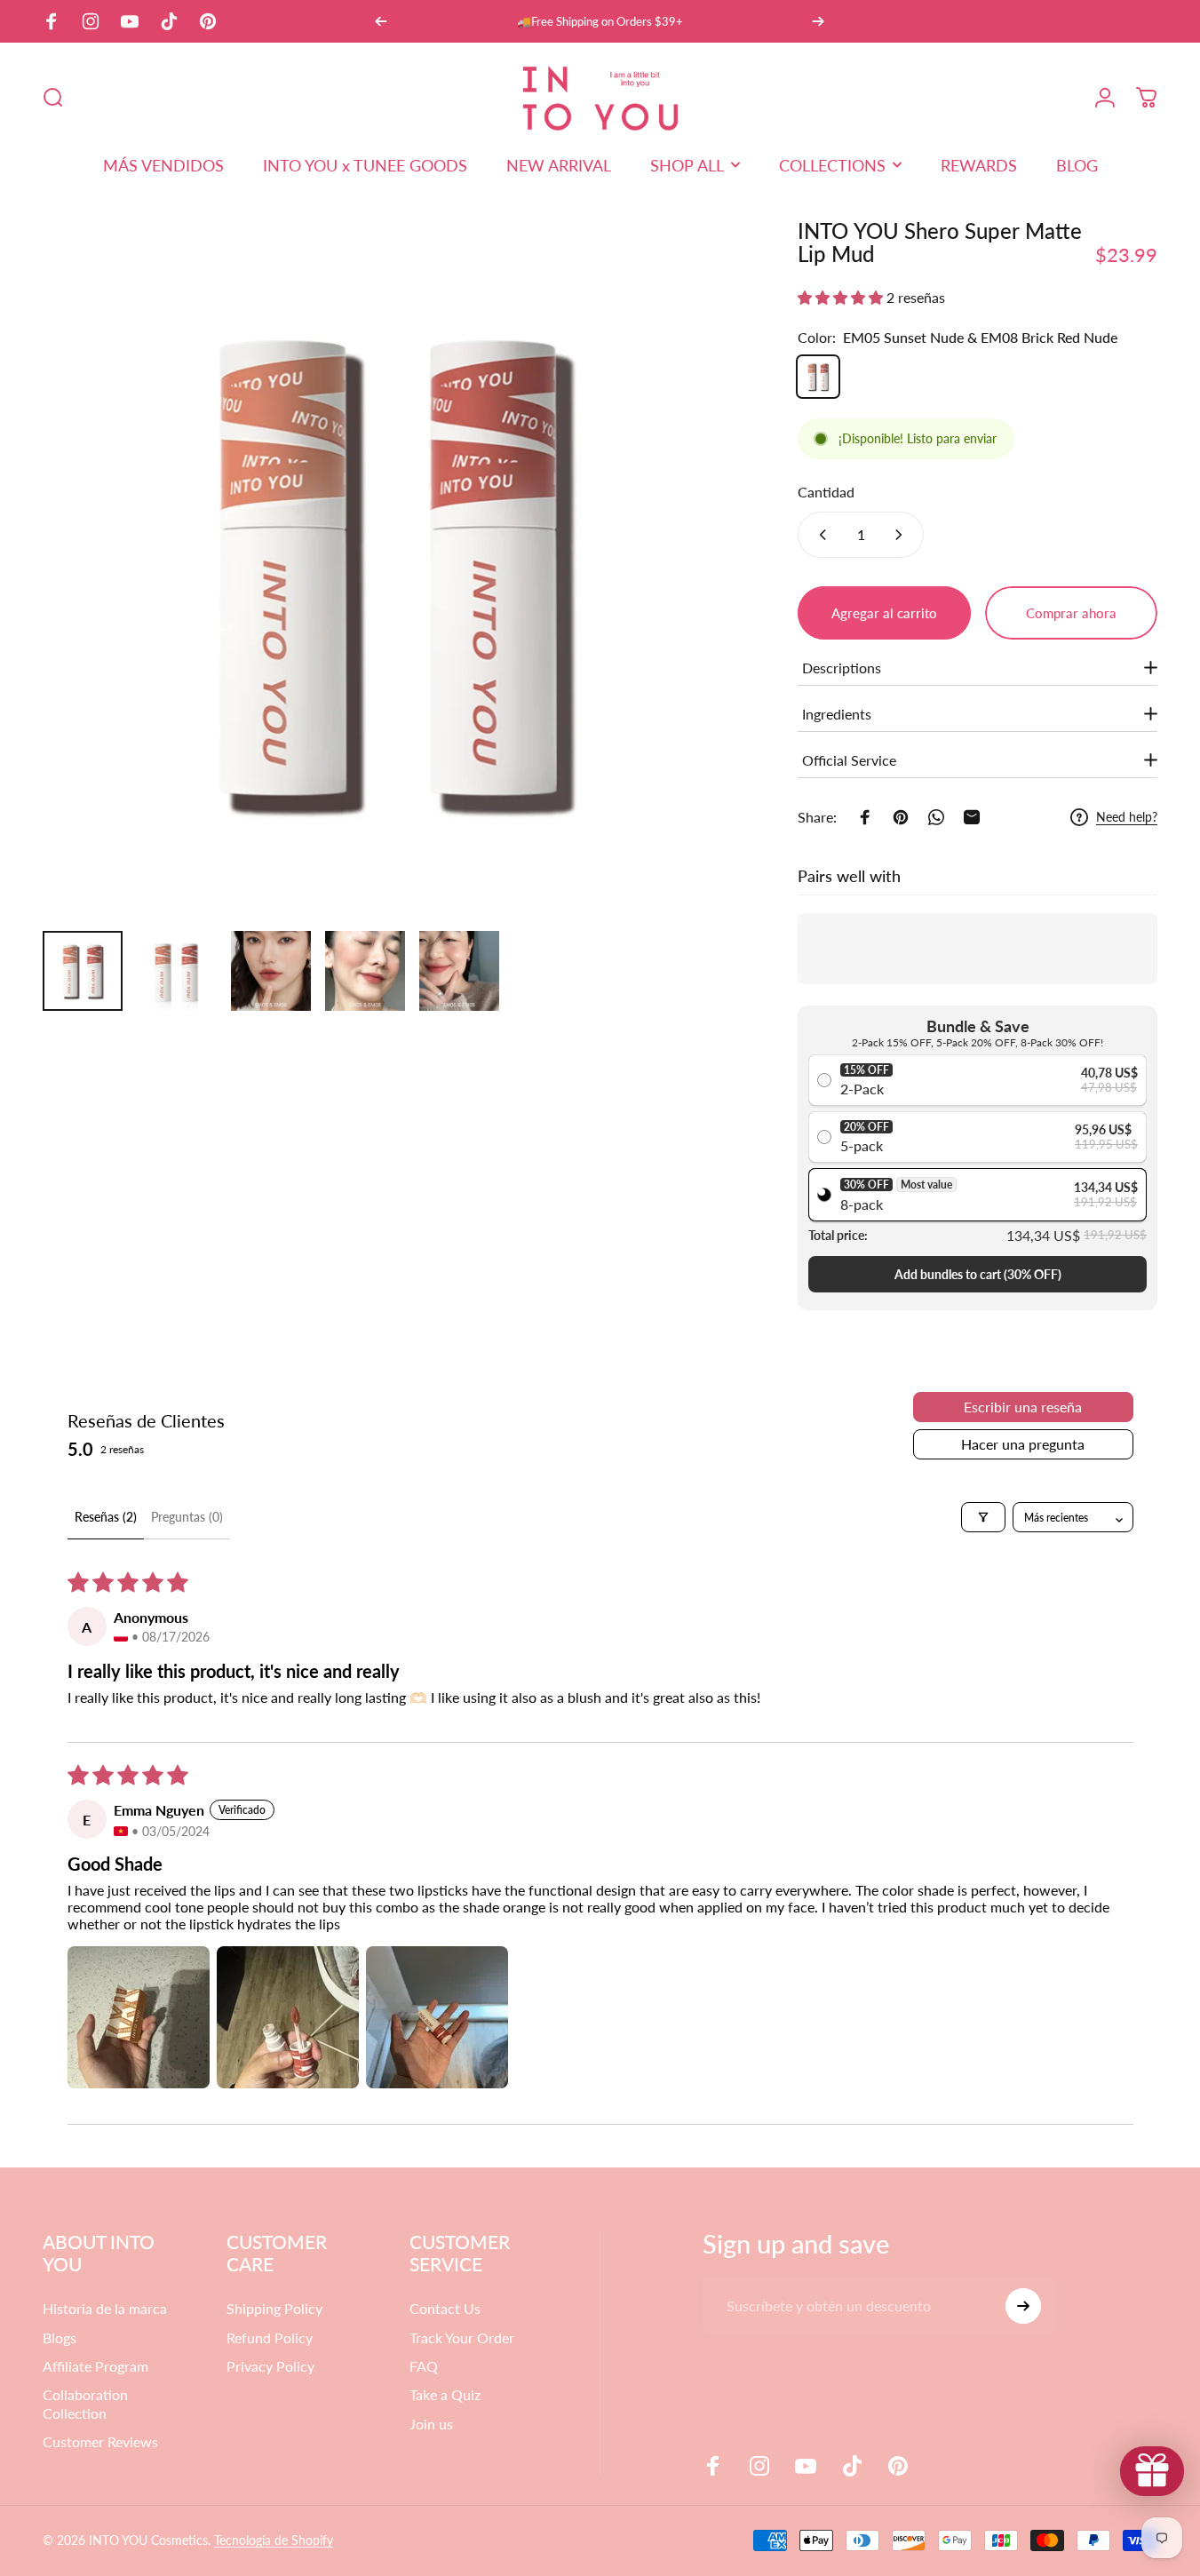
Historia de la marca (105, 2308)
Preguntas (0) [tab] (187, 1517)
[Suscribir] (1023, 2306)
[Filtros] (983, 1517)
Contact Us (445, 2308)
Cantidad (826, 492)
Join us (431, 2424)
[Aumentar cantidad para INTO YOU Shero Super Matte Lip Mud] (902, 535)
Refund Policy (270, 2337)
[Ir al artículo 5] (459, 971)
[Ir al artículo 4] (365, 971)
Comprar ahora (1071, 613)
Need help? (1127, 817)
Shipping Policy (274, 2308)
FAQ (424, 2366)
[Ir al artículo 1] (177, 971)
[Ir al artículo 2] (271, 971)
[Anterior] (381, 21)
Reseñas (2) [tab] (106, 1517)
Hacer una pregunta (1023, 1444)
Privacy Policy (270, 2366)
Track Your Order (462, 2337)
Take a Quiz (445, 2394)
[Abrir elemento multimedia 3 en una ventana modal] (392, 568)
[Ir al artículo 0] (83, 971)
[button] (842, 297)
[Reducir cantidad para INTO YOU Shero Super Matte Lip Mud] (819, 535)
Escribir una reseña (1023, 1407)
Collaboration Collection (85, 2403)
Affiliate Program (95, 2366)
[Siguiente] (818, 21)
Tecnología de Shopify (274, 2540)
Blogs (60, 2337)
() (978, 1274)
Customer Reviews (100, 2441)
